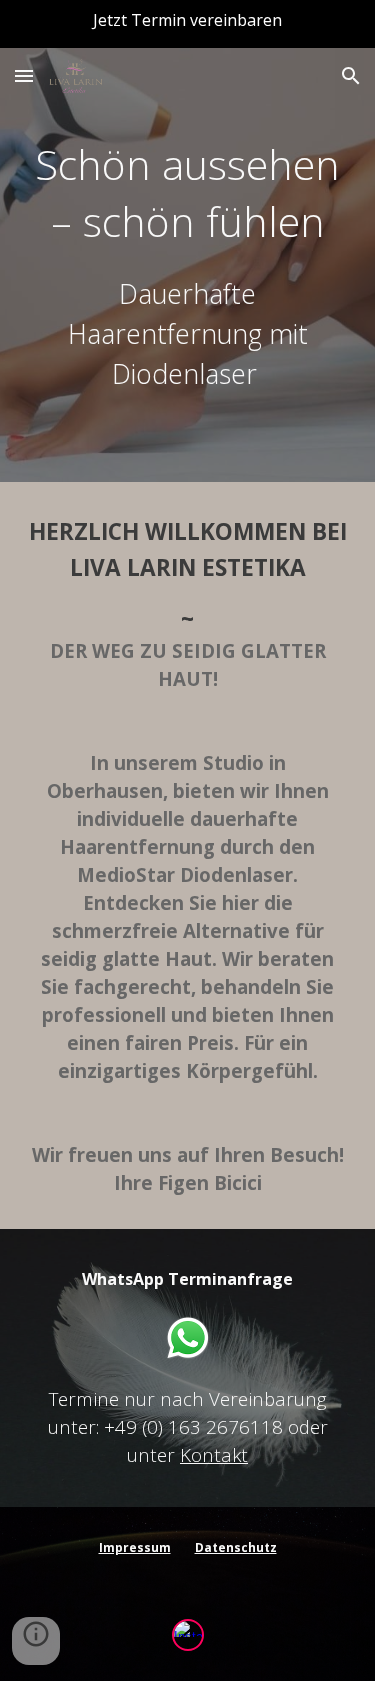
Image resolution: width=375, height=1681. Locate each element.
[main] (188, 265)
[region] (187, 24)
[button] (24, 75)
